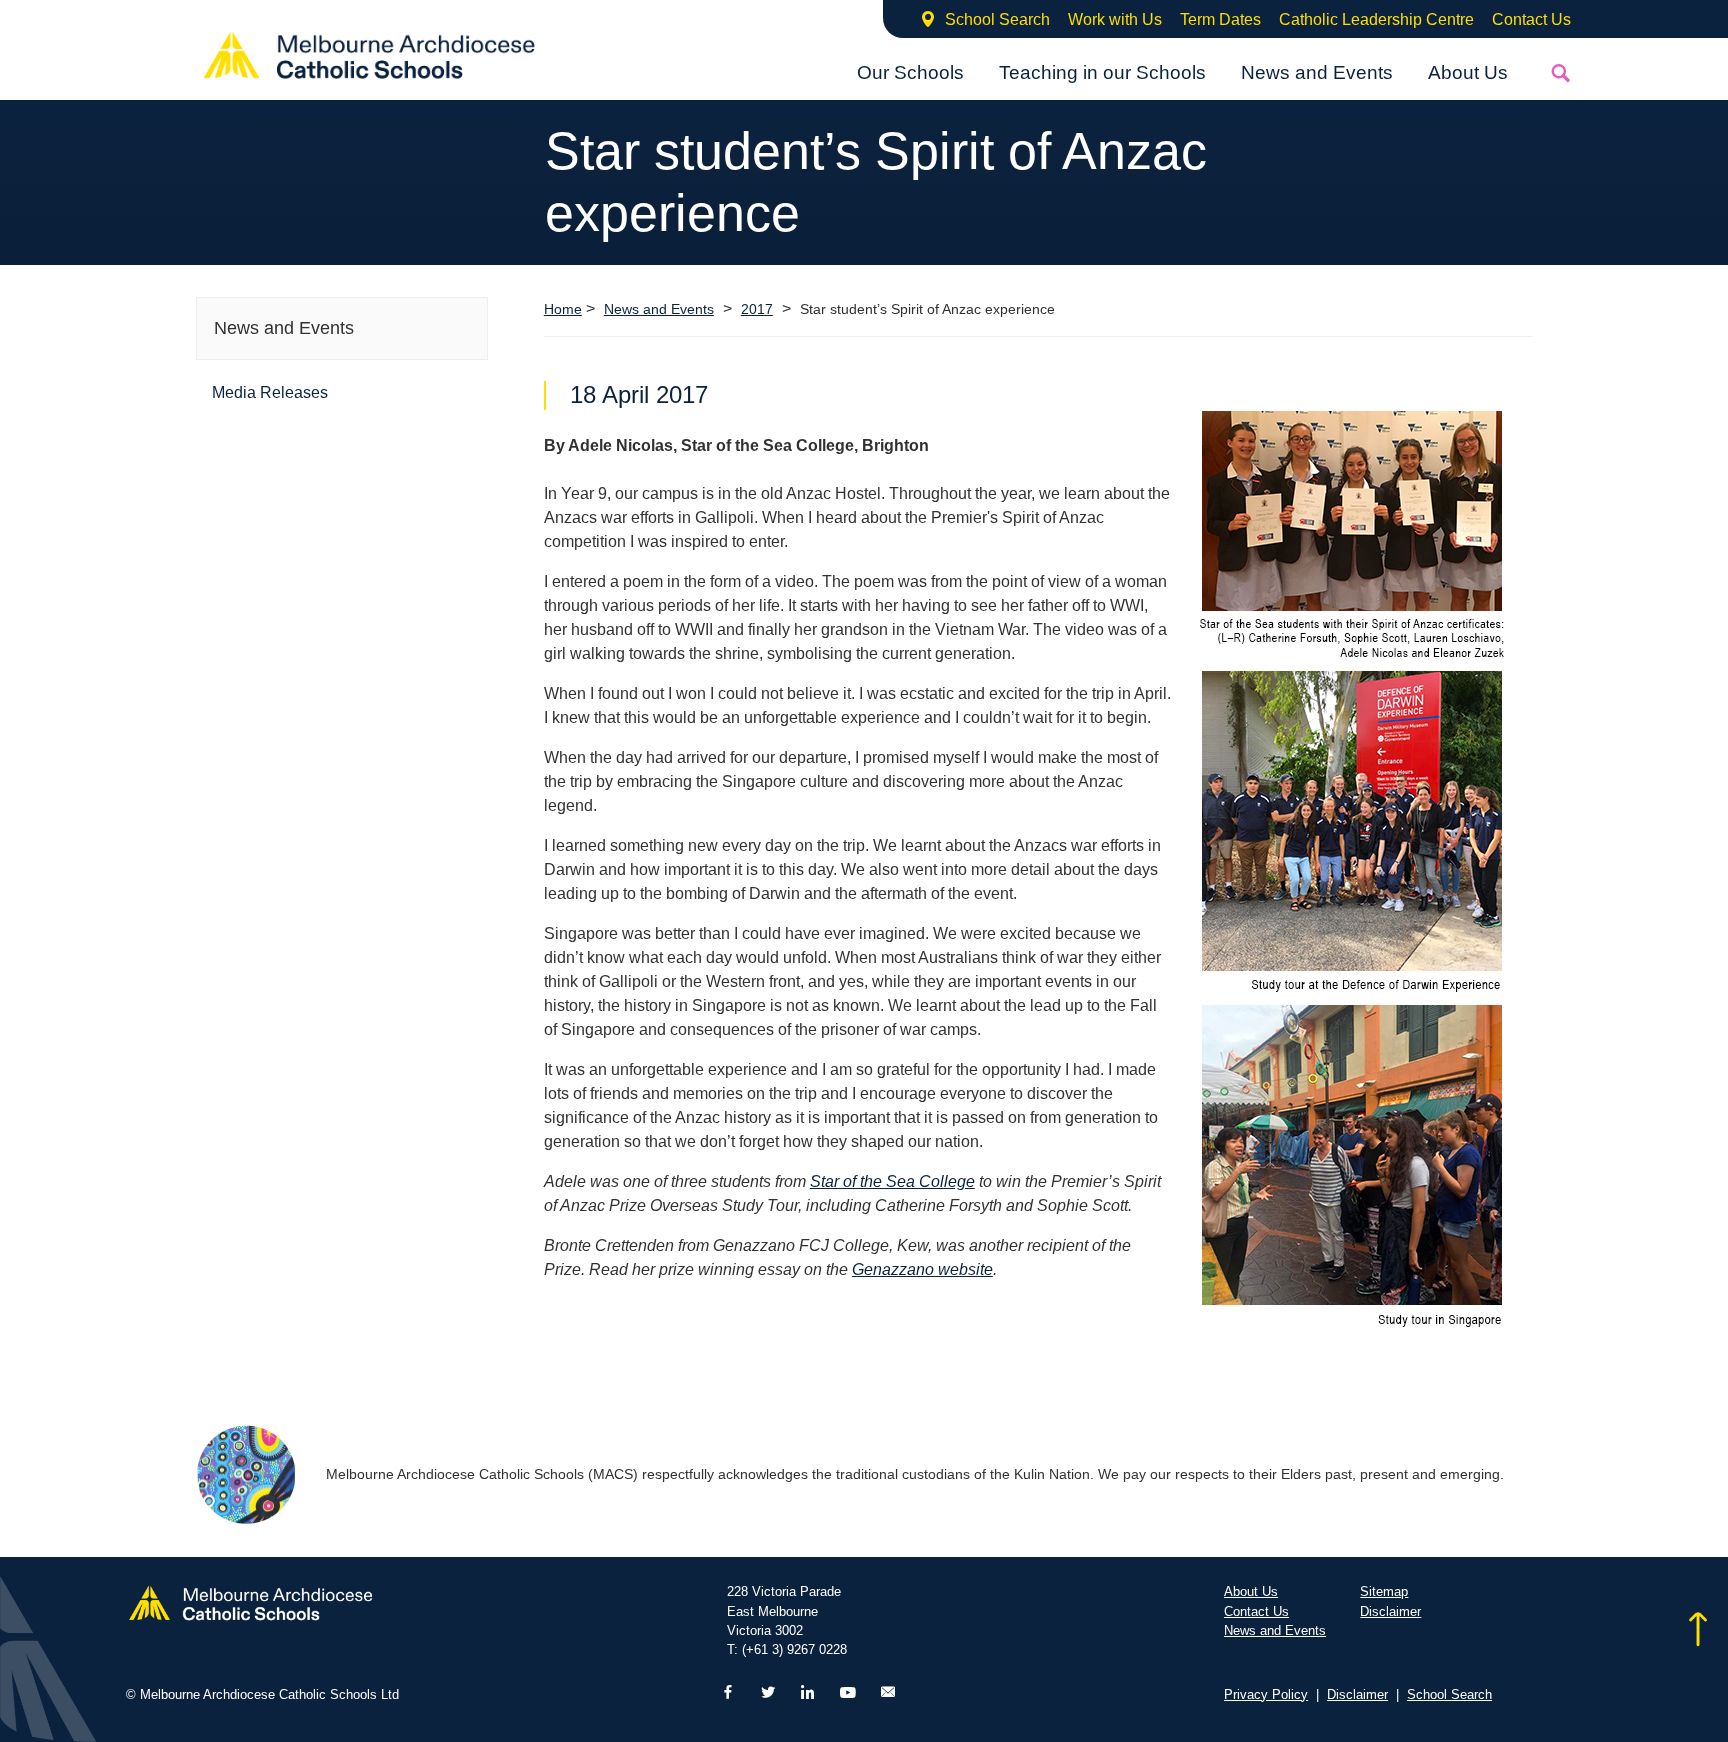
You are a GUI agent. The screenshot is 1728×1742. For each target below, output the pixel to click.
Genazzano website (922, 1269)
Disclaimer (1390, 1611)
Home (563, 309)
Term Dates (1220, 19)
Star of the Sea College (892, 1181)
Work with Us (1115, 19)
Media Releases (270, 392)
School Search (997, 19)
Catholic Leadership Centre (1376, 19)
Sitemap (1384, 1591)
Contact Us (1531, 19)
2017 (757, 309)
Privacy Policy (1266, 1694)
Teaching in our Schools (1102, 72)
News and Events (1317, 72)
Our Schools (910, 72)
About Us (1468, 72)
